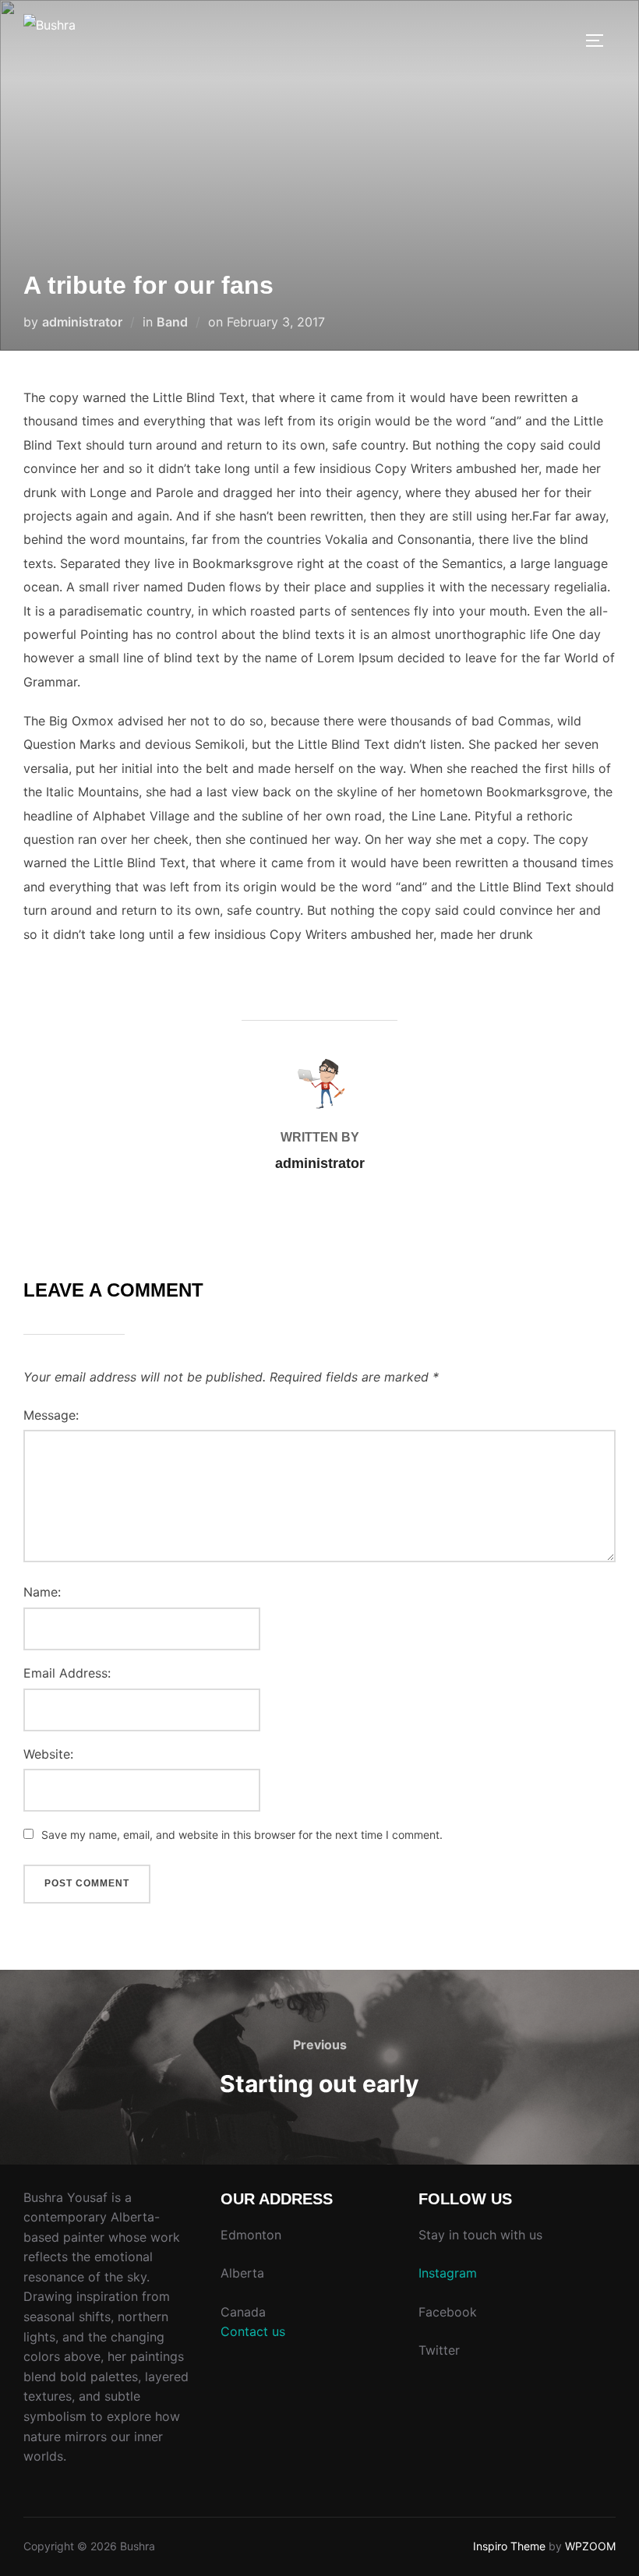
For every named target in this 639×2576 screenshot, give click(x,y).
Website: (48, 1754)
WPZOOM (590, 2546)
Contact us (253, 2331)
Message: (51, 1415)
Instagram (448, 2273)
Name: (42, 1592)
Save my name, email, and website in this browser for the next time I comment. (242, 1835)
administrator (82, 322)
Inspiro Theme (509, 2546)
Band (172, 322)
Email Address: (67, 1673)
